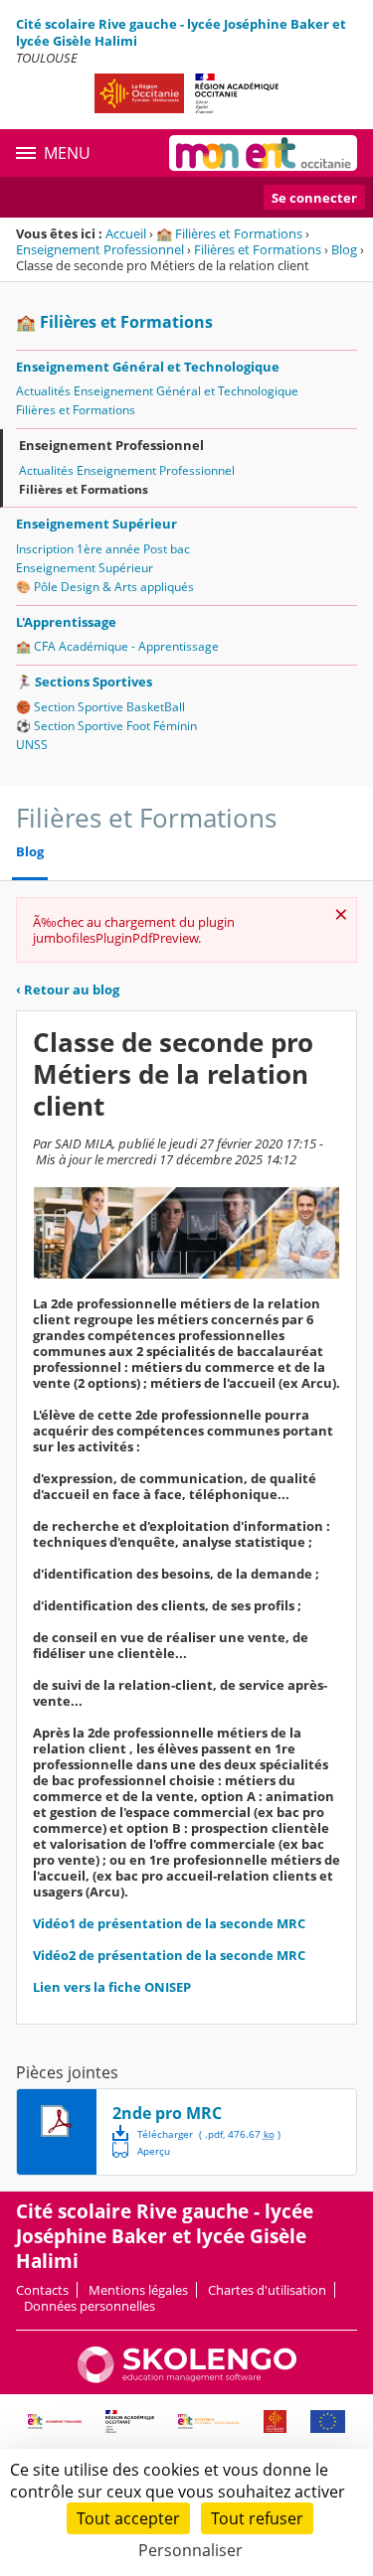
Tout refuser (257, 2518)
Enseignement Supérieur (96, 524)
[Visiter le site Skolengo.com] (187, 2378)
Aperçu (141, 2150)
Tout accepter (128, 2518)
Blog (344, 249)
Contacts (42, 2290)
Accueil (126, 233)
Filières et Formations (258, 249)
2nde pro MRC (167, 2113)
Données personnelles (90, 2306)
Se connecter (314, 198)
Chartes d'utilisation (267, 2290)
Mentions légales (138, 2290)
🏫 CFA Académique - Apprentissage (117, 646)
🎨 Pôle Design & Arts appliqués (105, 587)
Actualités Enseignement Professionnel (127, 470)
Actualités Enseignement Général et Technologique (157, 391)
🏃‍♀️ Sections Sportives (84, 682)
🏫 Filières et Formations (229, 233)
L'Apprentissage (66, 622)
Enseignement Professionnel (100, 249)
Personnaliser (190, 2550)
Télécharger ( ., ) (209, 2134)
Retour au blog (68, 989)
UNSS (32, 745)
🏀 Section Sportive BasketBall (100, 707)
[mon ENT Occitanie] (263, 153)
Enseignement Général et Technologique (148, 367)
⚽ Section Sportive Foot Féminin (106, 726)
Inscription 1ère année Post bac (103, 549)
